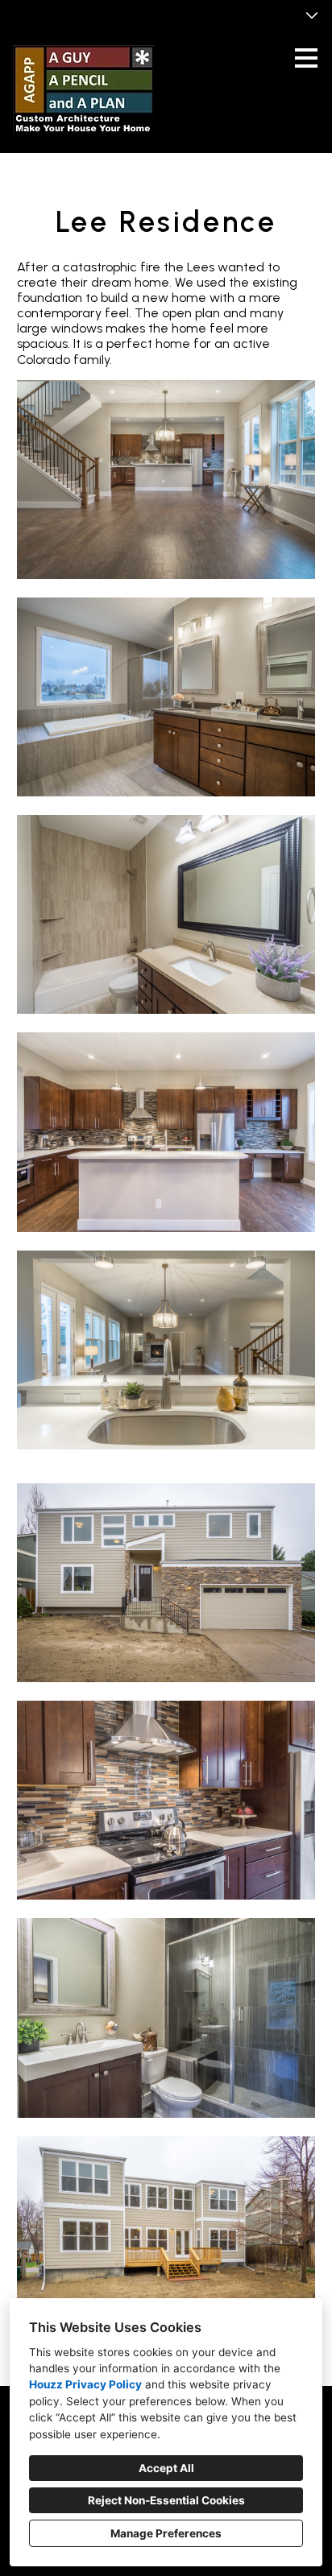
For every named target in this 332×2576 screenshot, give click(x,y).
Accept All (166, 2468)
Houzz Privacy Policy (85, 2384)
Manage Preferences (166, 2533)
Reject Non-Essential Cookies (166, 2500)
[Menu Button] (306, 58)
